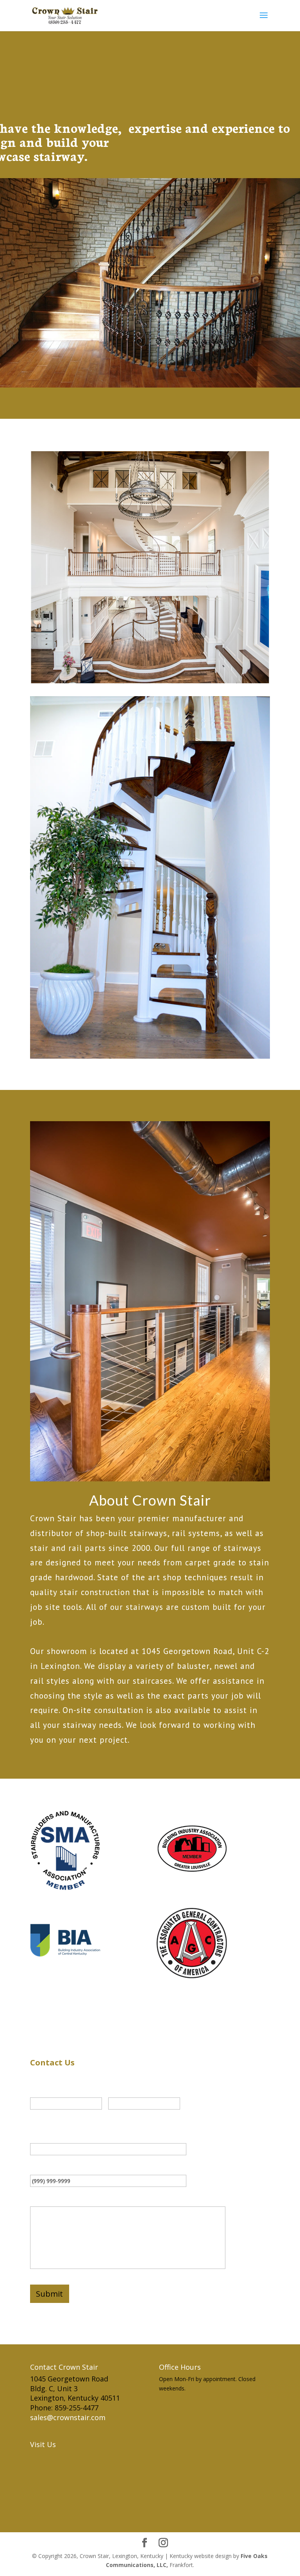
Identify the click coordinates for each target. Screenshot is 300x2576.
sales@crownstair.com (68, 2417)
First (36, 2115)
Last (113, 2115)
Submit (49, 2294)
